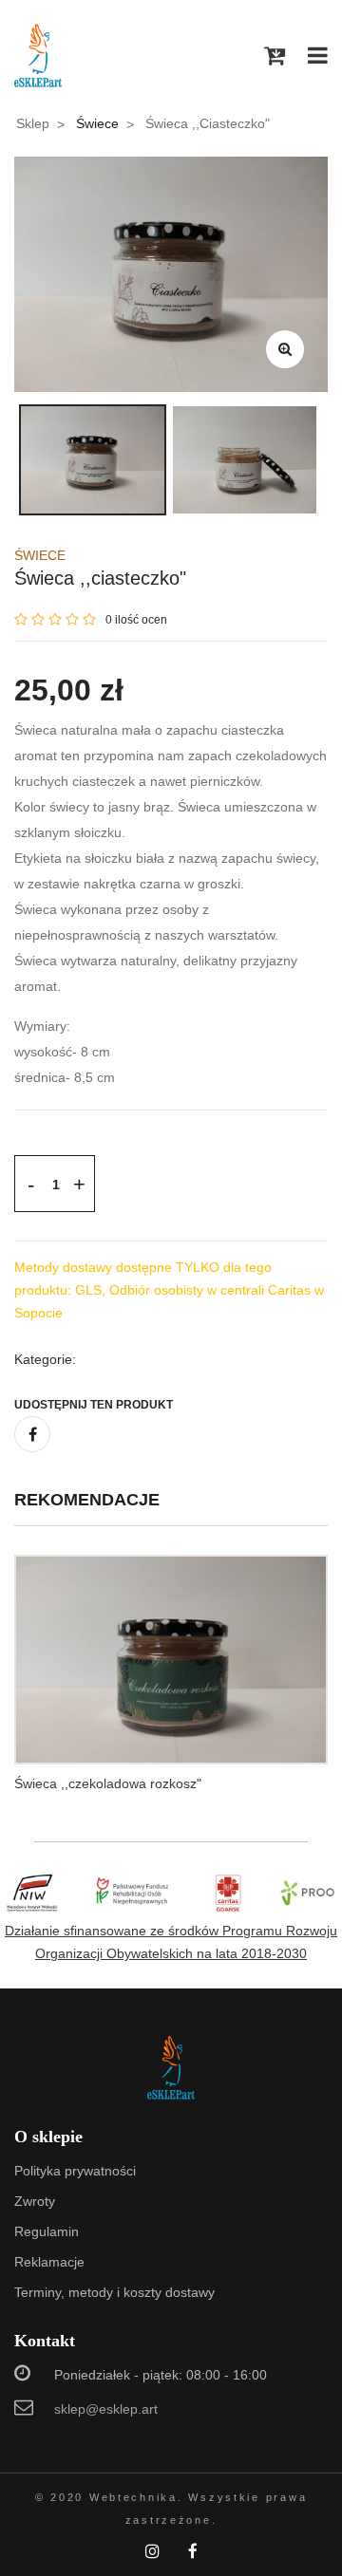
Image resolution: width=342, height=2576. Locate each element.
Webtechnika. (136, 2497)
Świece (97, 123)
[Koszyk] (275, 56)
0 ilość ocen (136, 620)
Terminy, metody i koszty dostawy (114, 2292)
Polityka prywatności (75, 2171)
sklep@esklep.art (106, 2409)
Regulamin (47, 2231)
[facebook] (32, 1434)
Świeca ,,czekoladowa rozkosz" (108, 1783)
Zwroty (35, 2201)
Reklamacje (49, 2262)
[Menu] (318, 56)
